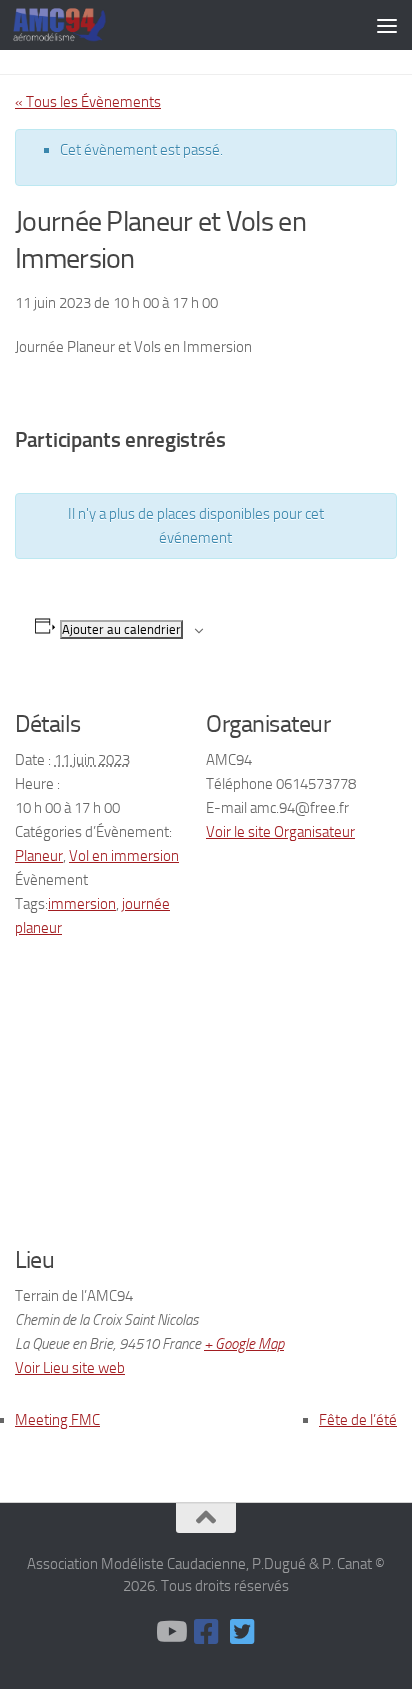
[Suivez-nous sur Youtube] (170, 1632)
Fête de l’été (358, 1420)
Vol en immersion (124, 856)
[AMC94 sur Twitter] (242, 1632)
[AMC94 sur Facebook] (206, 1632)
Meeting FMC (57, 1420)
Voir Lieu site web (70, 1368)
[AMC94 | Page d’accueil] (75, 25)
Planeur (39, 856)
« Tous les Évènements (88, 102)
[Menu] (387, 25)
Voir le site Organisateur (280, 832)
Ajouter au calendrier (121, 629)
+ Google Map (244, 1344)
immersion (82, 904)
